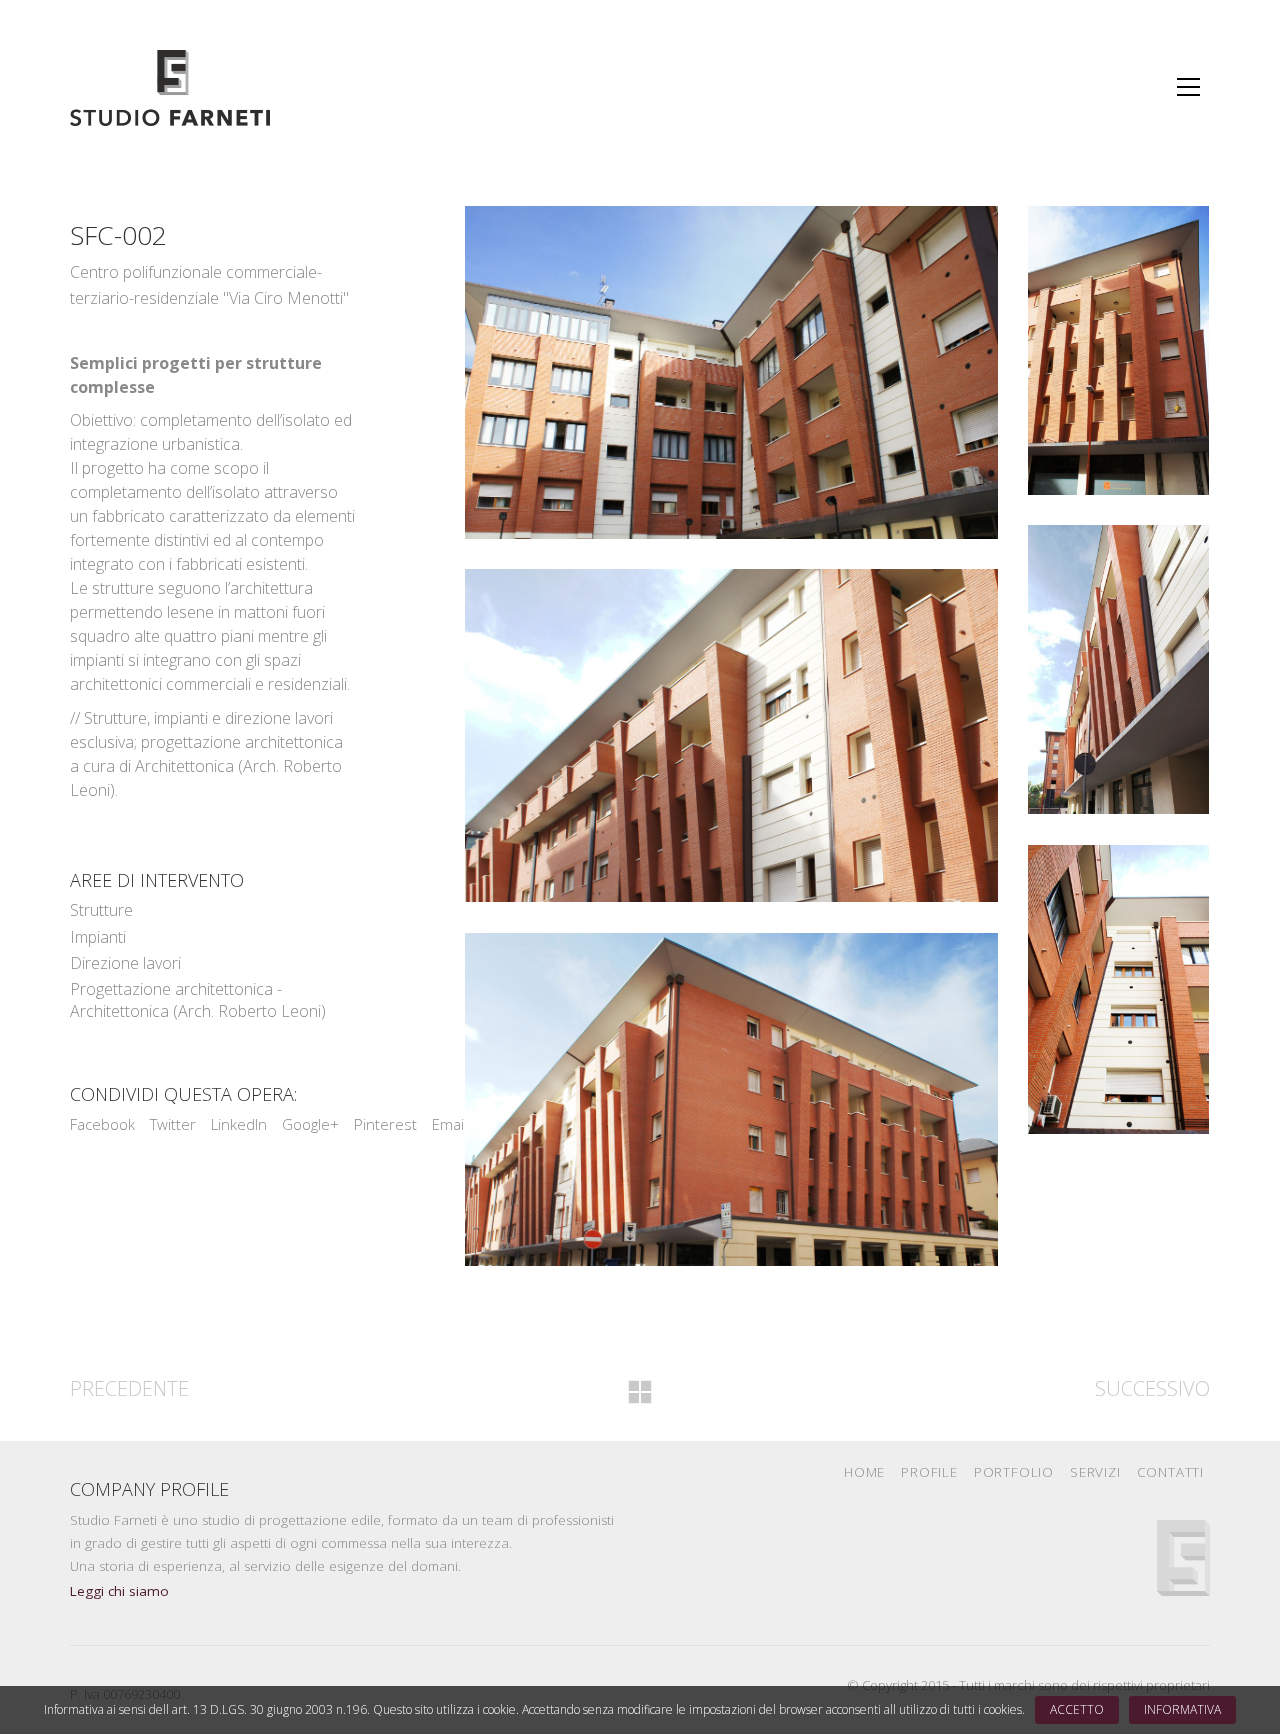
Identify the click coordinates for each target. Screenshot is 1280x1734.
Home (864, 1472)
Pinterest (385, 1124)
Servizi (1095, 1472)
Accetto (1077, 1709)
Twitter (173, 1124)
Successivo (1152, 1389)
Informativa (1182, 1709)
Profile (929, 1472)
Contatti (1170, 1472)
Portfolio (1014, 1472)
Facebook (102, 1124)
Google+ (310, 1124)
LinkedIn (239, 1124)
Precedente (129, 1389)
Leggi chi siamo (119, 1591)
